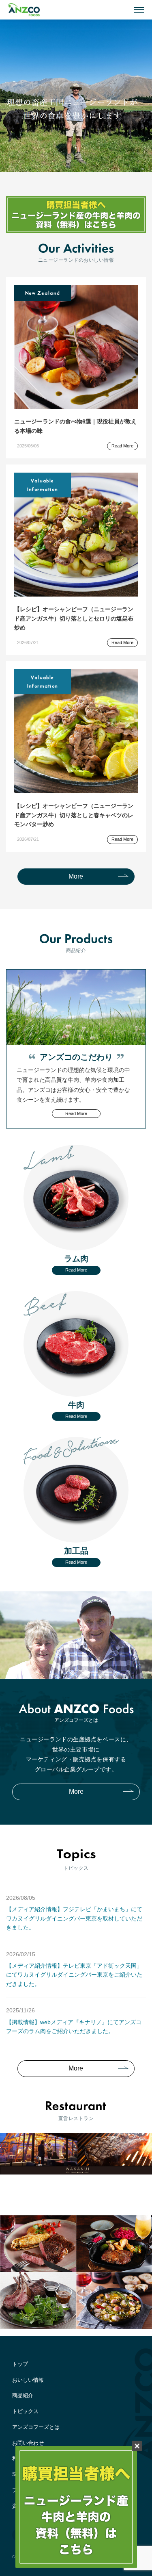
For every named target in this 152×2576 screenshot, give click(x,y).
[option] (76, 96)
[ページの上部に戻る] (142, 2201)
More (76, 876)
